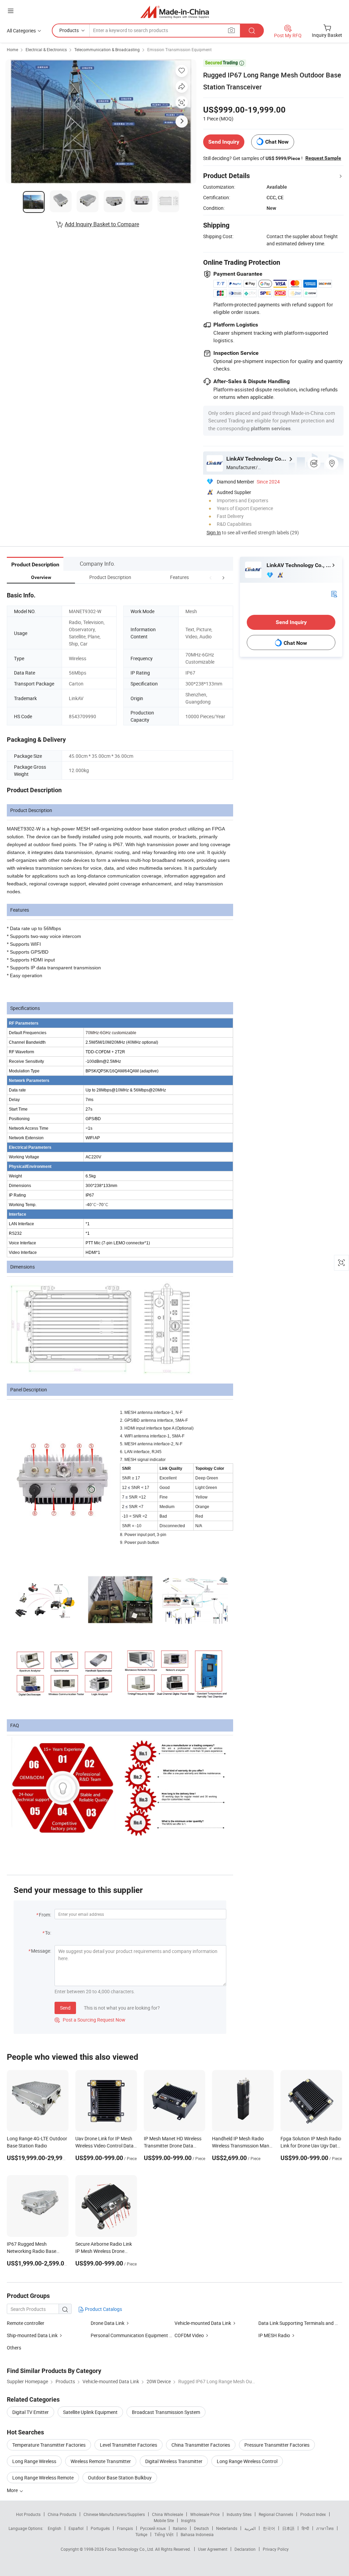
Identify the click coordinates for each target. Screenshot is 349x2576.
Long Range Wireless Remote (43, 2478)
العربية (250, 2528)
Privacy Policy (276, 2549)
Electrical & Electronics (46, 49)
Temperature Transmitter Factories (49, 2445)
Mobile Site (164, 2520)
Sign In (214, 532)
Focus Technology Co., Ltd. (130, 2549)
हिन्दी (305, 2528)
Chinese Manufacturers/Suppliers (114, 2514)
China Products (62, 2514)
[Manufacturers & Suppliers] (175, 12)
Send (65, 2008)
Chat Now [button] (277, 142)
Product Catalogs (103, 2309)
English (55, 2528)
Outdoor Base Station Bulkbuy (120, 2478)
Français (125, 2528)
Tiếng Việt (164, 2534)
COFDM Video (189, 2335)
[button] (211, 577)
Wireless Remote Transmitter (101, 2461)
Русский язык (153, 2528)
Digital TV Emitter (31, 2412)
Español (76, 2528)
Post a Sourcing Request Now (90, 2020)
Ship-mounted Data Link (32, 2335)
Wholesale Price (205, 2514)
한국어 (269, 2528)
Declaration (245, 2549)
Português (100, 2528)
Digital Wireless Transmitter (174, 2461)
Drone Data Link (108, 2323)
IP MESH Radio (274, 2335)
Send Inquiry (224, 142)
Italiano (180, 2528)
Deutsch (201, 2528)
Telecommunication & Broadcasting (107, 49)
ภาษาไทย (325, 2528)
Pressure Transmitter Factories (277, 2445)
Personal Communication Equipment (129, 2335)
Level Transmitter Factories (128, 2445)
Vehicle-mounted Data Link (203, 2323)
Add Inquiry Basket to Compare (102, 224)
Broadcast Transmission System (166, 2412)
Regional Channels (276, 2514)
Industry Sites (239, 2514)
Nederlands (227, 2528)
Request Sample (323, 158)
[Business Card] (334, 593)
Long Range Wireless (34, 2461)
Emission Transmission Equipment (179, 49)
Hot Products (28, 2514)
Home (12, 49)
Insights (188, 2520)
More (13, 2490)
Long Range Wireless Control (247, 2461)
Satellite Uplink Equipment (90, 2412)
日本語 (288, 2528)
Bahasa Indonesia (197, 2534)
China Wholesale (168, 2514)
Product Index (313, 2514)
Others (14, 2348)
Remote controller (26, 2323)
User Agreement (213, 2549)
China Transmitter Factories (201, 2445)
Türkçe (141, 2534)
